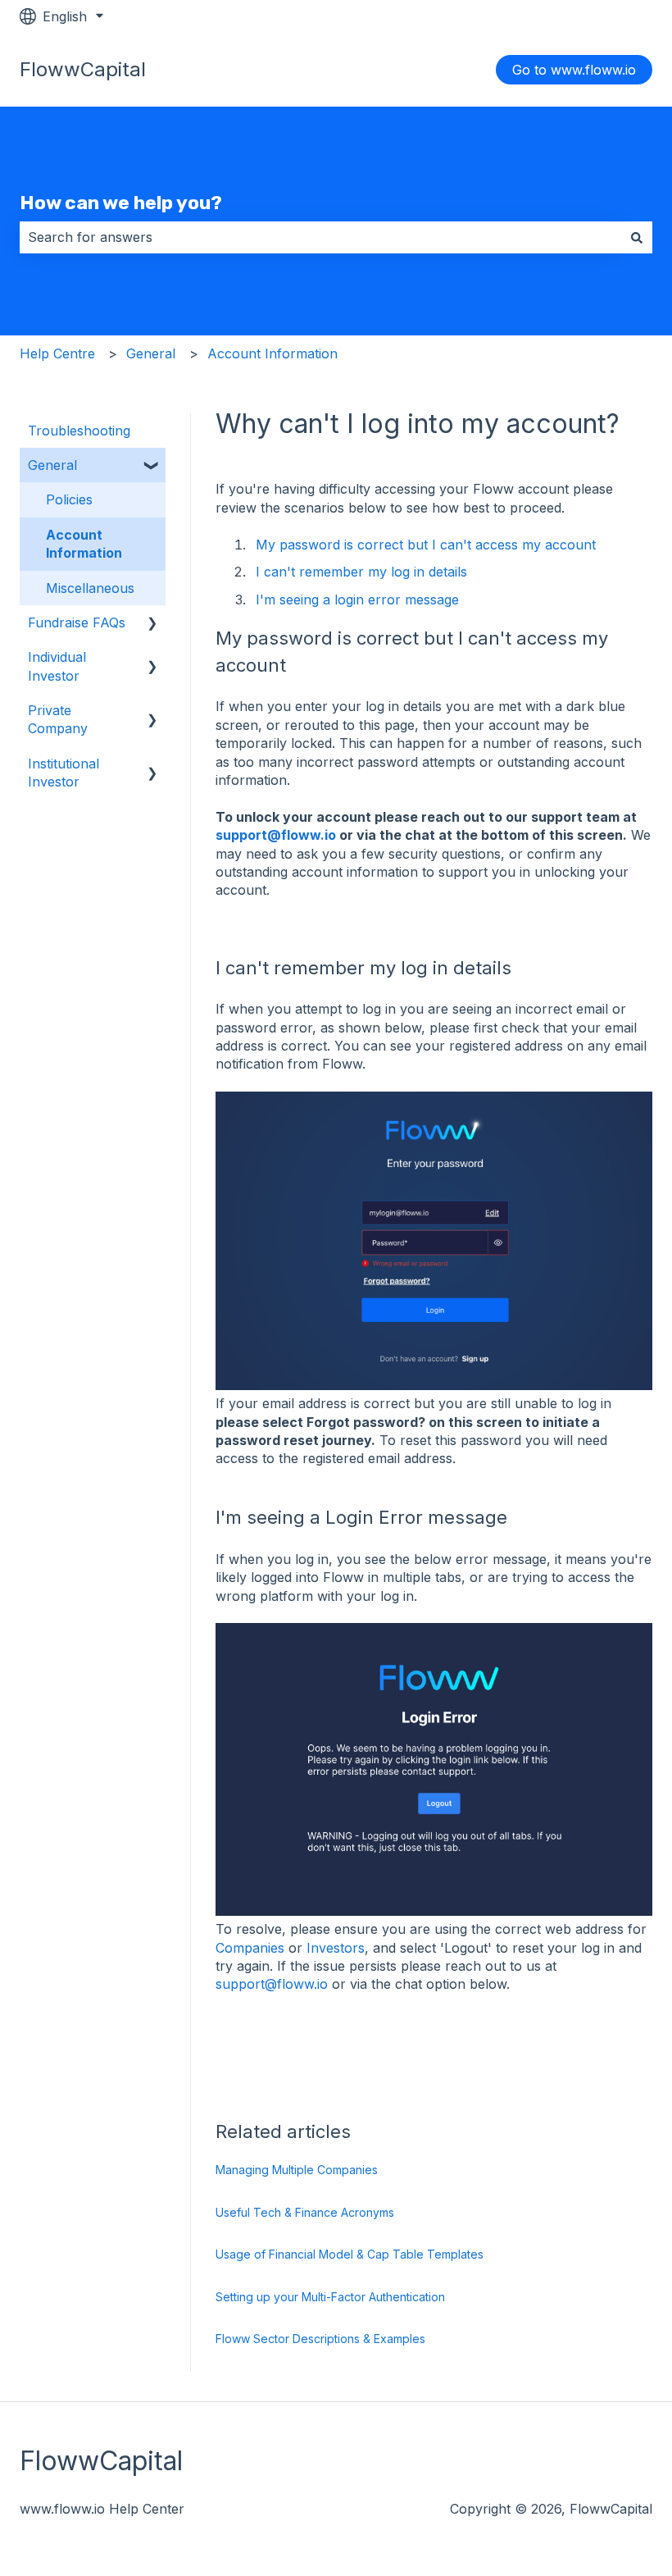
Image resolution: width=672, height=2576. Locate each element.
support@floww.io (277, 835)
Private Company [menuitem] (58, 719)
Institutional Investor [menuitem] (64, 773)
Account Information (272, 353)
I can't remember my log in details (361, 572)
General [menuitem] (52, 465)
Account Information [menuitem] (84, 544)
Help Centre (57, 353)
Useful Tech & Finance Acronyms (305, 2212)
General (151, 353)
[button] (152, 466)
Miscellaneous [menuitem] (90, 588)
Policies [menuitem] (69, 499)
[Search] (637, 237)
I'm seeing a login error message (357, 600)
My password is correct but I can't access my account (428, 545)
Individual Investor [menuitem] (57, 666)
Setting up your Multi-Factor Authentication (330, 2297)
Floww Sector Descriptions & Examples (320, 2339)
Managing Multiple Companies (297, 2170)
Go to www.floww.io (574, 70)
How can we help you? (121, 203)
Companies (250, 1948)
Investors (336, 1948)
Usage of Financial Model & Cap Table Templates (350, 2254)
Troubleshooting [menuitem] (79, 431)
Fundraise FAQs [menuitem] (77, 622)
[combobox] (320, 237)
